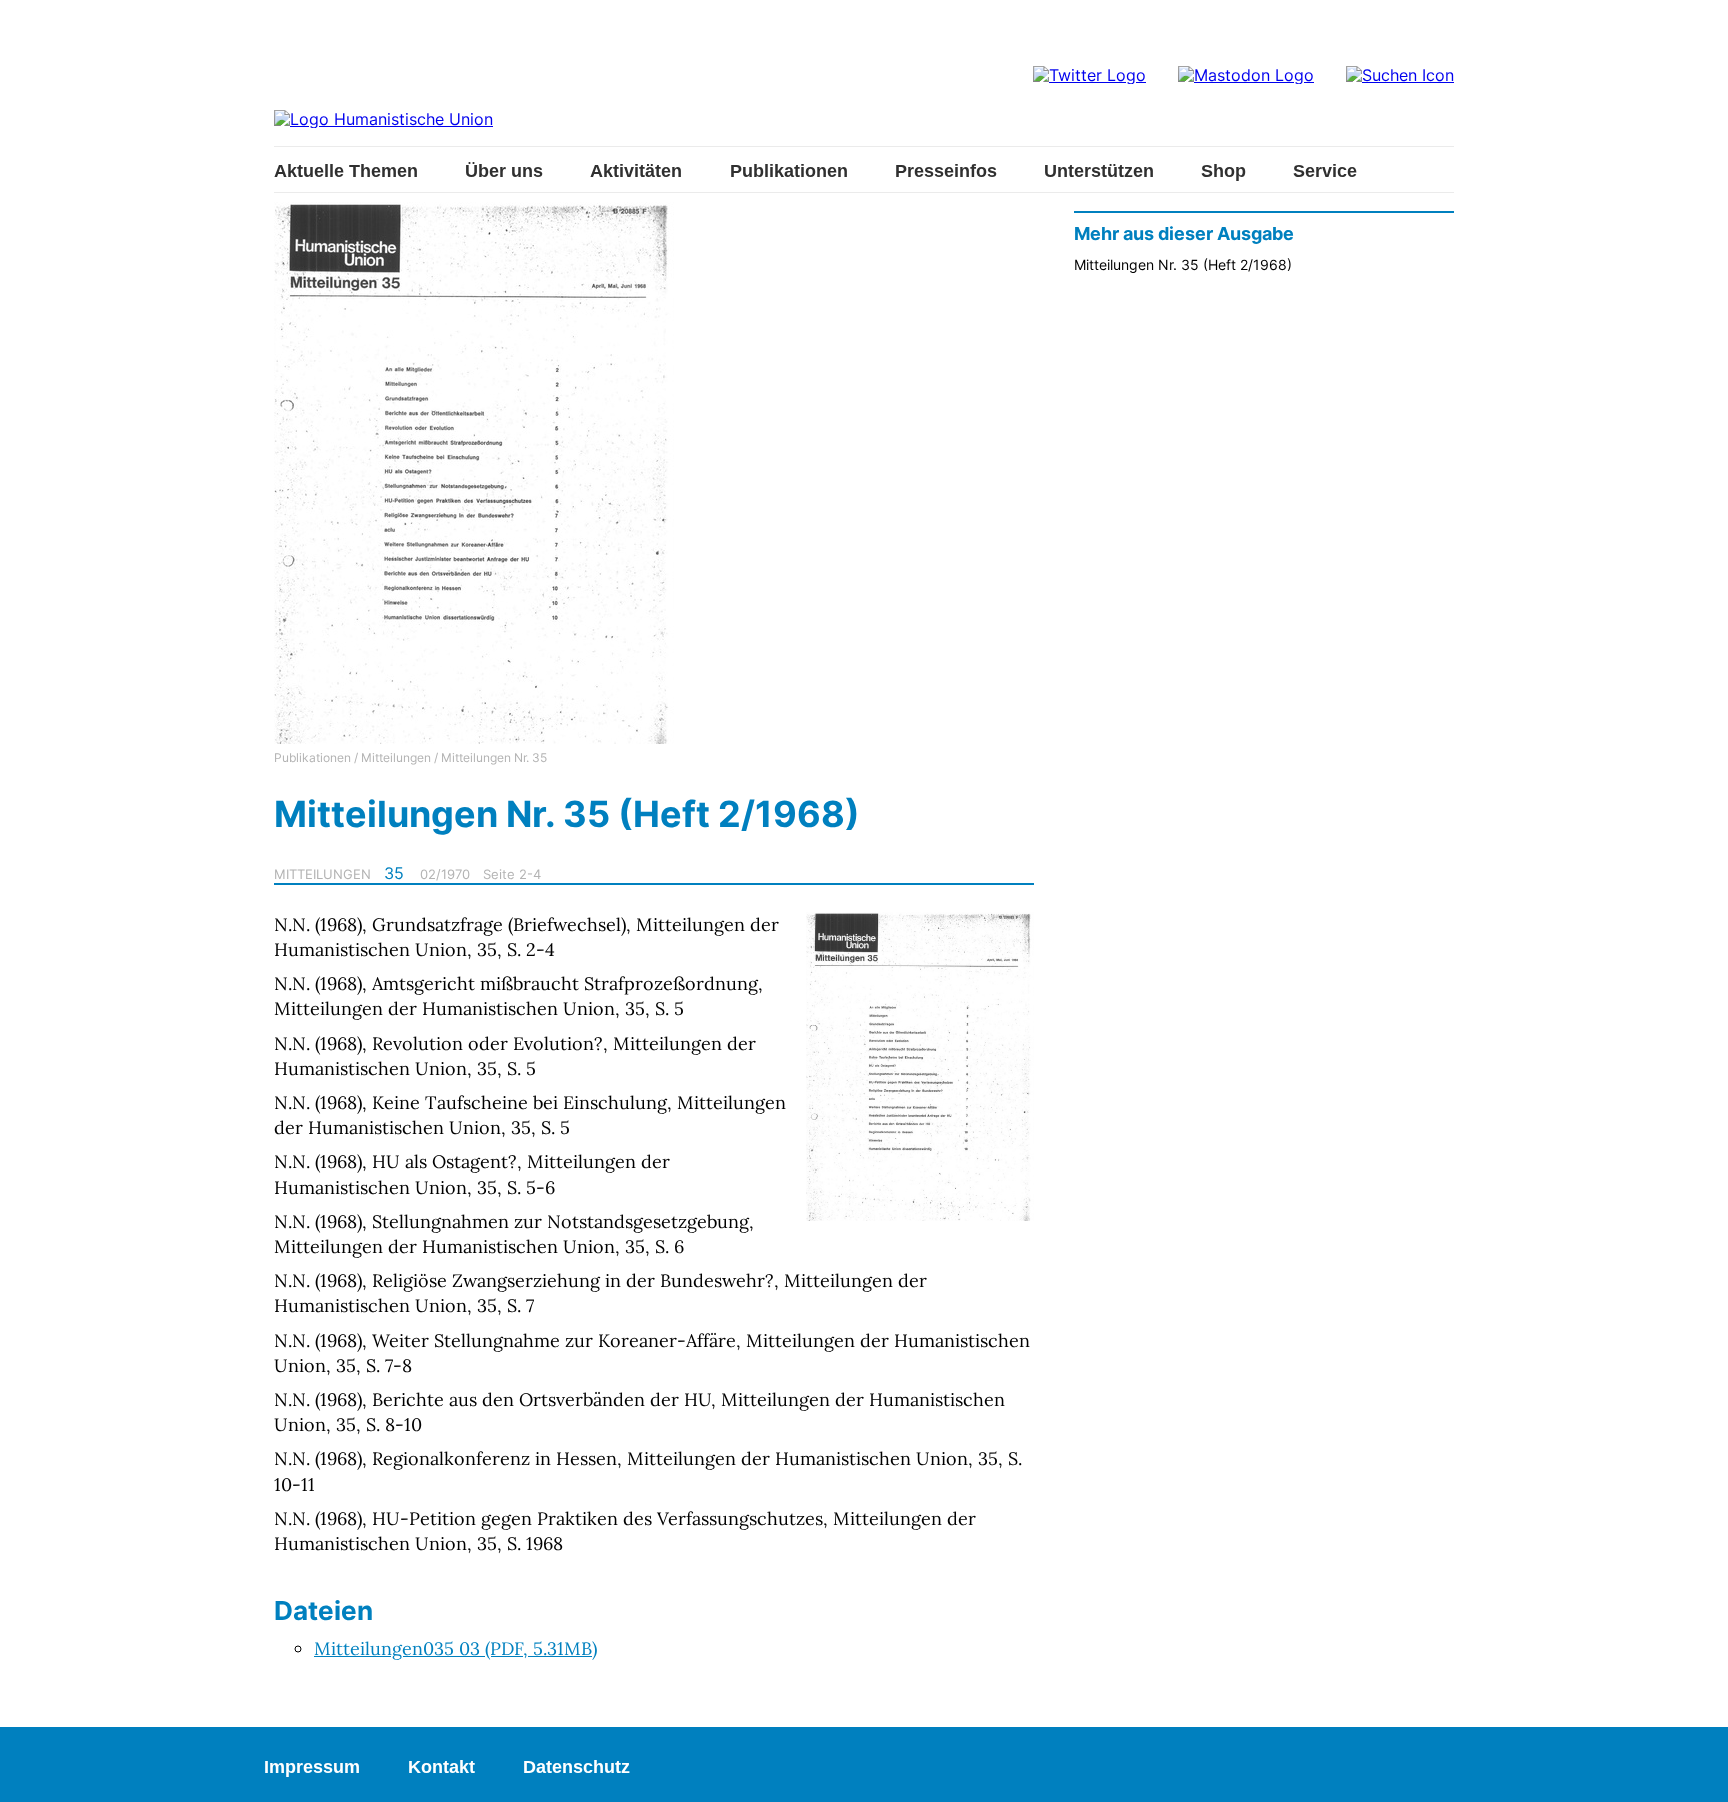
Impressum (312, 1767)
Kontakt (441, 1767)
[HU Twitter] (1089, 75)
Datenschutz (576, 1767)
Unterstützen (1099, 171)
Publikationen (789, 171)
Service (1325, 171)
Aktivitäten (636, 171)
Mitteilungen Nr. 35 (494, 757)
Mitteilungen (396, 757)
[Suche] (1400, 75)
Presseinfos (946, 171)
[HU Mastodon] (1246, 75)
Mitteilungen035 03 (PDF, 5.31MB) (455, 1648)
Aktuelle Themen (346, 171)
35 (394, 873)
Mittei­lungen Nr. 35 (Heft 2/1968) (1183, 264)
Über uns (504, 171)
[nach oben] (1693, 1767)
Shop (1223, 171)
